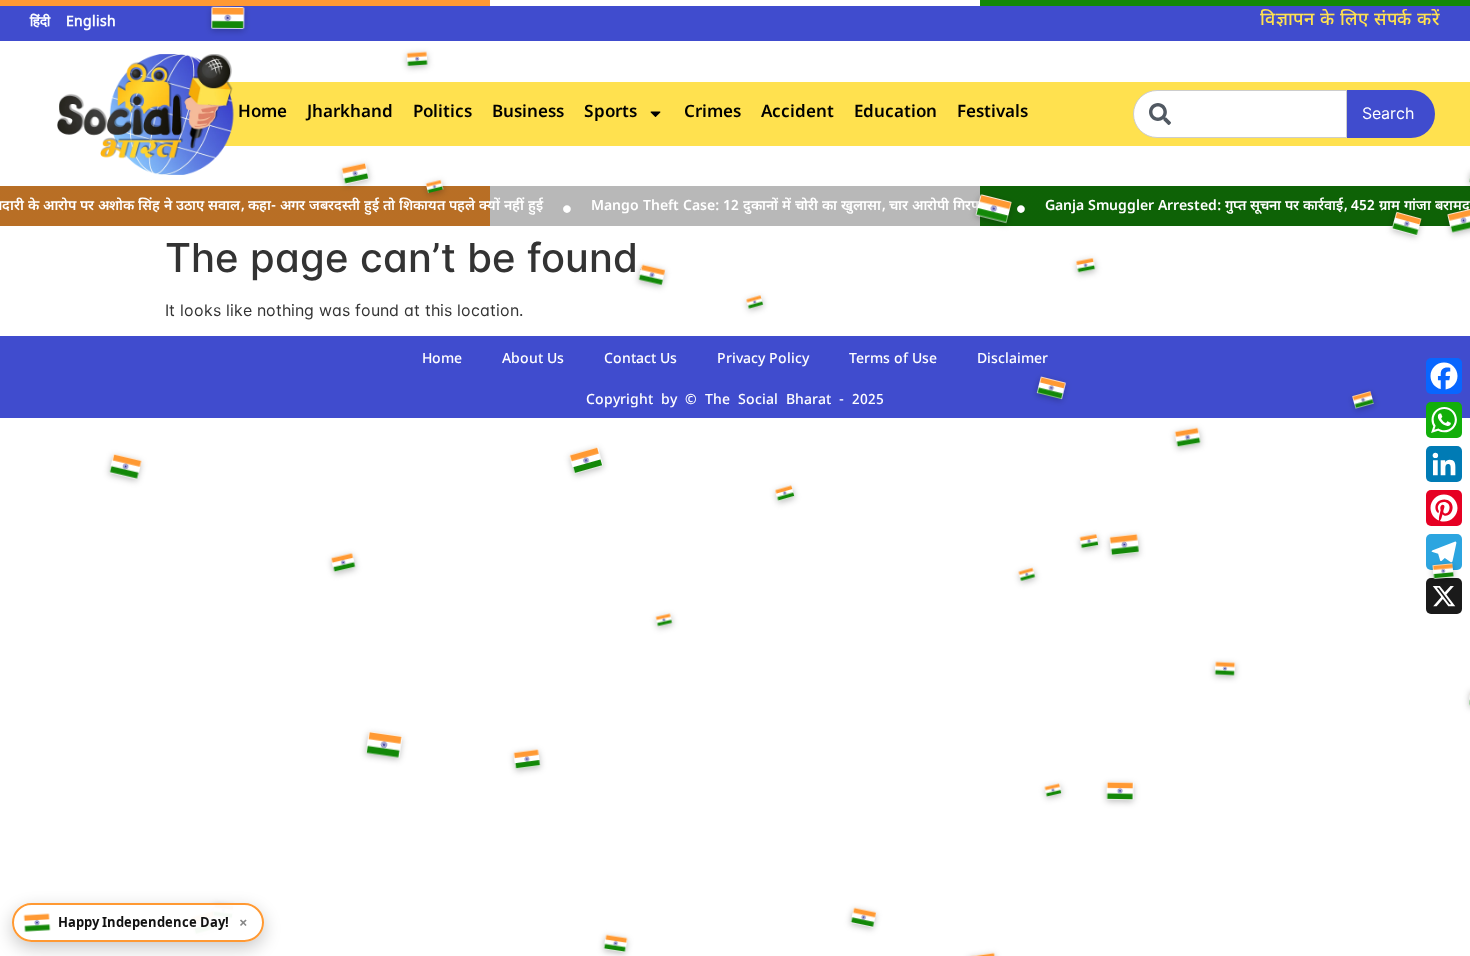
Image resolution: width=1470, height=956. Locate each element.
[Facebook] (1444, 376)
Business (528, 113)
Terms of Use (893, 359)
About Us (533, 359)
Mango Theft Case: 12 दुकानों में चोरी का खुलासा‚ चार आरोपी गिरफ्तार (780, 206)
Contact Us (640, 359)
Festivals (992, 113)
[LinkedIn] (1444, 464)
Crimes (712, 113)
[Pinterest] (1444, 508)
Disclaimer (1012, 359)
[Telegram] (1444, 552)
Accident (797, 113)
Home (262, 113)
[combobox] (1240, 114)
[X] (1444, 596)
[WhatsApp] (1444, 420)
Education (895, 113)
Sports (610, 113)
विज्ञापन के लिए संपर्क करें (1350, 20)
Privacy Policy (763, 359)
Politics (442, 113)
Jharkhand (350, 113)
